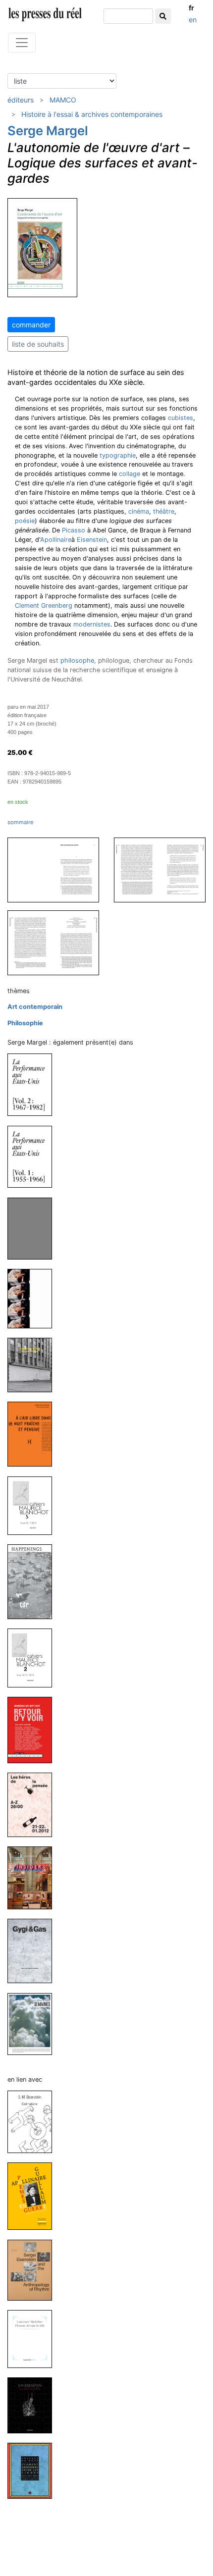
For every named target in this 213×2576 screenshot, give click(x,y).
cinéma (139, 511)
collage (130, 474)
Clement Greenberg (44, 605)
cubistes (181, 418)
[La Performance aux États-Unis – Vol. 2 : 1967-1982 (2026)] (34, 1084)
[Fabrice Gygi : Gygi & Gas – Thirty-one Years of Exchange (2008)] (34, 1951)
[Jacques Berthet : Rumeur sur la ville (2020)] (34, 1364)
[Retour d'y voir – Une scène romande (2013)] (34, 1729)
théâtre (164, 511)
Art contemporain (35, 1007)
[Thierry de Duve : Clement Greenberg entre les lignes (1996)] (34, 2470)
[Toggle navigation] (22, 43)
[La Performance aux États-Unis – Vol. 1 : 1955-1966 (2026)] (34, 1156)
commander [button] (31, 325)
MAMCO (63, 100)
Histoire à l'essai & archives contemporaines (92, 114)
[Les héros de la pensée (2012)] (34, 1805)
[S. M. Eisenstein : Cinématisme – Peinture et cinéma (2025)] (34, 2121)
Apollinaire (56, 540)
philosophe (77, 660)
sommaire (21, 822)
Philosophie (25, 1023)
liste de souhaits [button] (38, 344)
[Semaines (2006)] (34, 2024)
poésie (25, 521)
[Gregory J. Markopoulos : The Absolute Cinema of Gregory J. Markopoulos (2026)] (34, 1228)
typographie (118, 455)
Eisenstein (92, 540)
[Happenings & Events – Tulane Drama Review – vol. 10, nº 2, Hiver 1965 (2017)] (34, 1581)
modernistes (92, 624)
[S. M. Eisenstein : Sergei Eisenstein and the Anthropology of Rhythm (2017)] (34, 2270)
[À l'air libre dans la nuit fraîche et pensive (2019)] (34, 1434)
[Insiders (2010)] (34, 1877)
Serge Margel (48, 131)
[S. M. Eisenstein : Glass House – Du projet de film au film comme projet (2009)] (34, 2405)
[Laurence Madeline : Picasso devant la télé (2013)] (34, 2339)
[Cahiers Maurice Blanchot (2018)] (34, 1505)
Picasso (74, 530)
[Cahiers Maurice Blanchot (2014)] (34, 1657)
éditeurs (21, 100)
